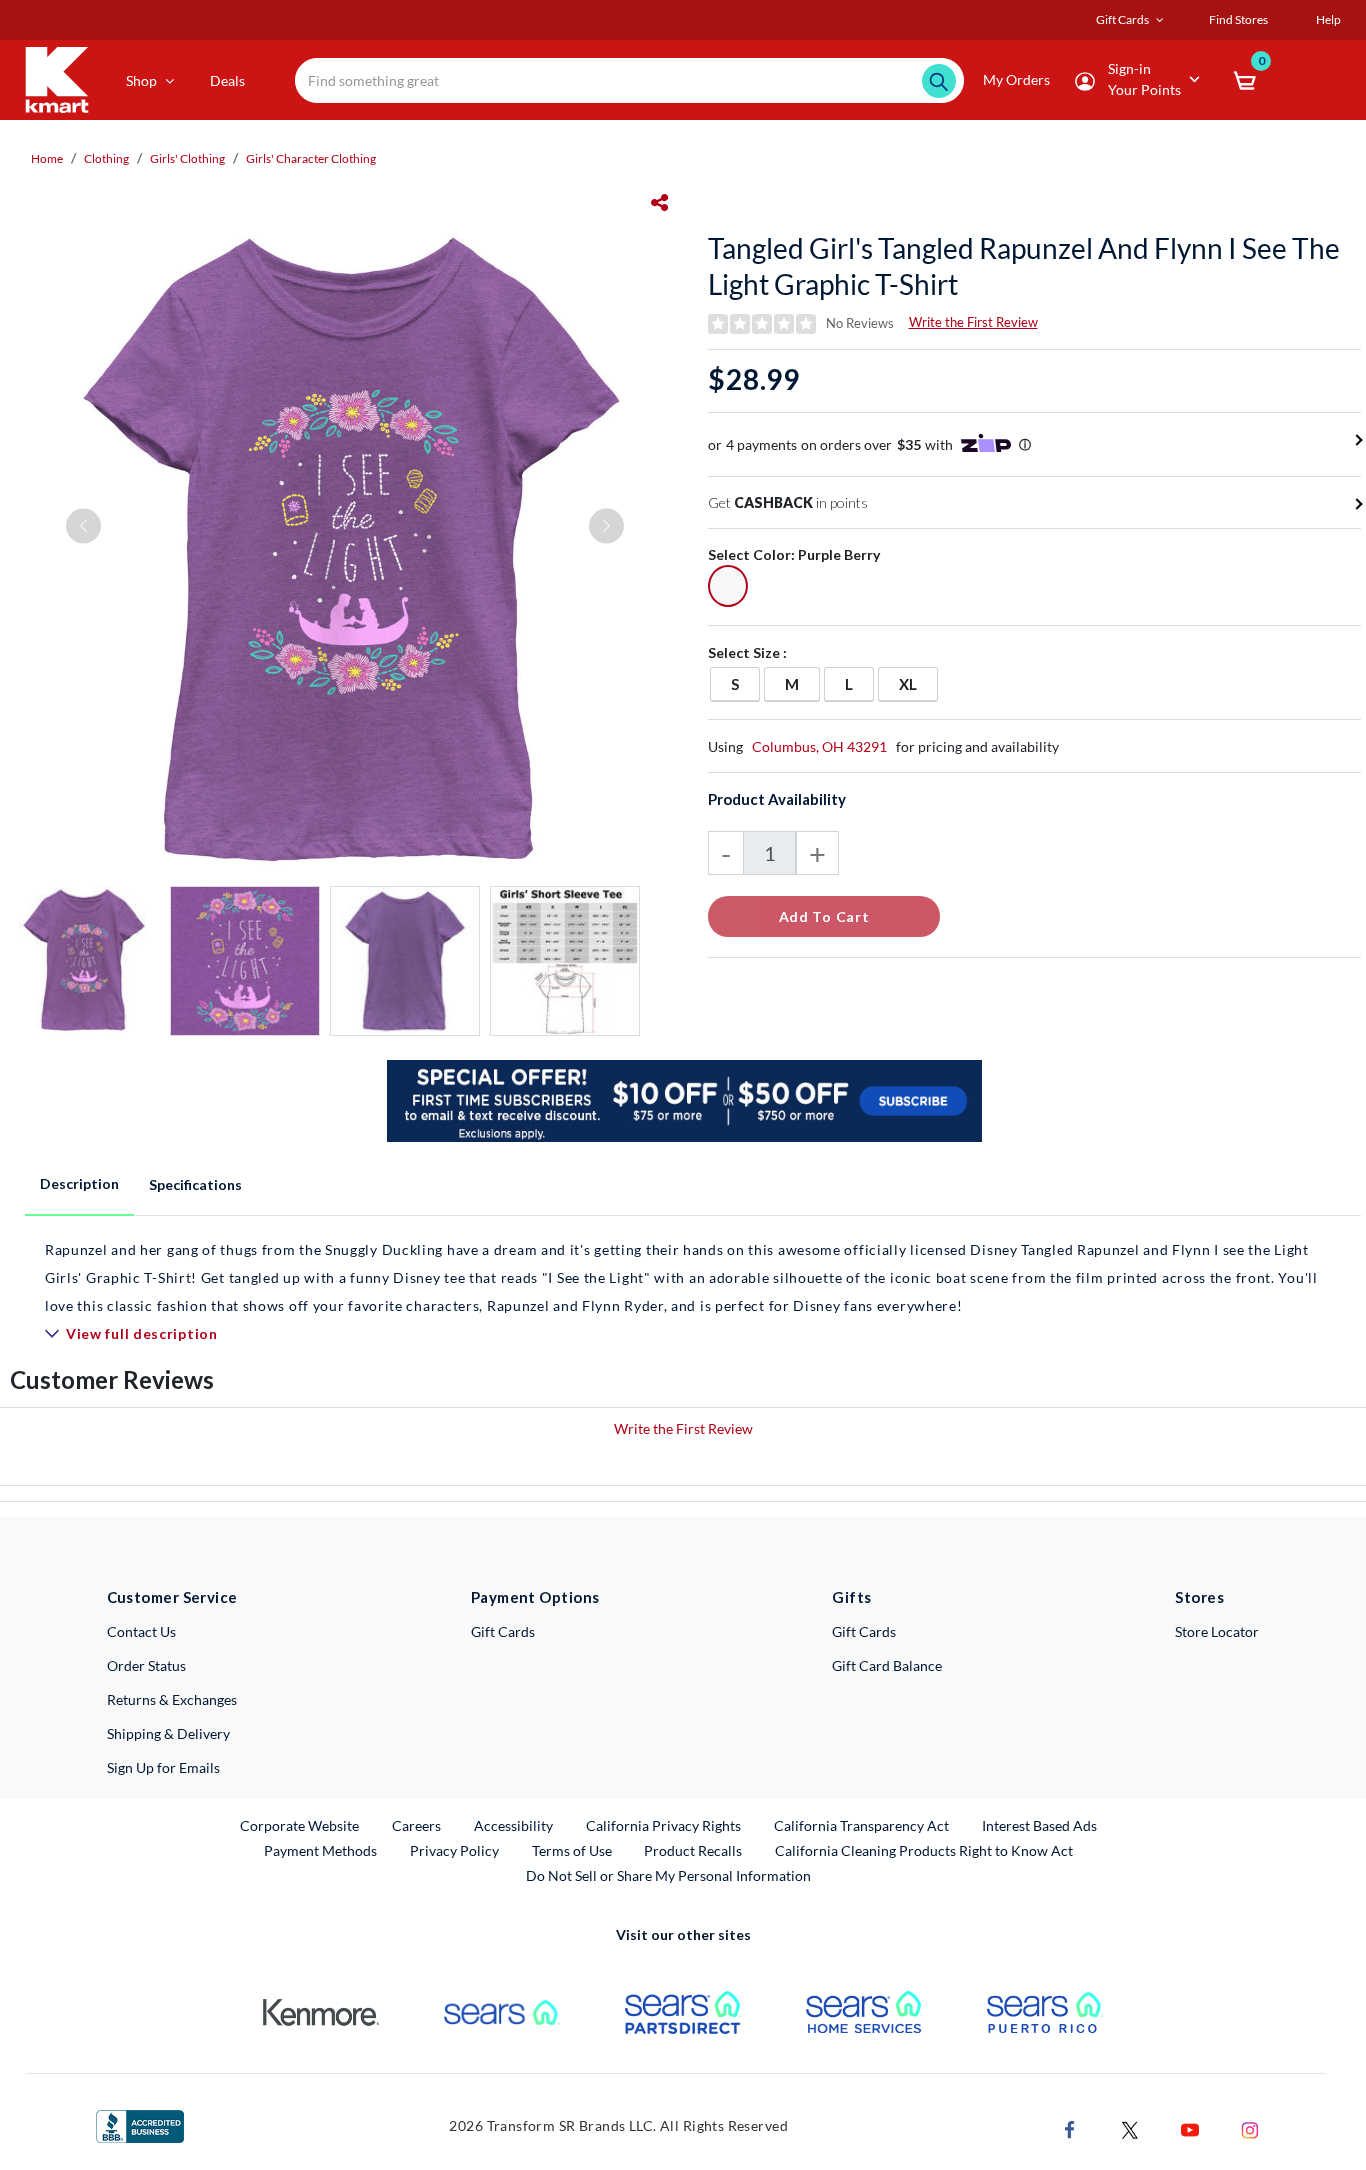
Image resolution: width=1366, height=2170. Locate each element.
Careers (417, 1825)
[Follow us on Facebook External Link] (1070, 2127)
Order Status (146, 1665)
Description (79, 1183)
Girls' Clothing (187, 158)
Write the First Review (973, 322)
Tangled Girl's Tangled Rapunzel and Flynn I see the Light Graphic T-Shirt (1024, 266)
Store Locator (1217, 1631)
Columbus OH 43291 (819, 746)
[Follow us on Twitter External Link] (1130, 2127)
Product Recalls (694, 1850)
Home (47, 158)
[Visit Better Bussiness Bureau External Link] (140, 2124)
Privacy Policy (454, 1850)
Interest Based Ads (1039, 1825)
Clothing (106, 158)
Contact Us (141, 1631)
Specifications (195, 1184)
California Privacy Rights (663, 1825)
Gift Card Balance (887, 1665)
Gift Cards (503, 1631)
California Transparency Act (861, 1825)
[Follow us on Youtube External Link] (1190, 2127)
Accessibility (513, 1825)
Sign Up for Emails (163, 1767)
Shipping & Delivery (168, 1733)
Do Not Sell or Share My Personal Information (668, 1875)
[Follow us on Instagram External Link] (1250, 2127)
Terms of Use (572, 1850)
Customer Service (172, 1597)
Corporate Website (300, 1825)
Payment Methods (320, 1850)
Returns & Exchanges (172, 1699)
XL (918, 683)
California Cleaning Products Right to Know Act (924, 1850)
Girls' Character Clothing (311, 158)
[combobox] (629, 80)
